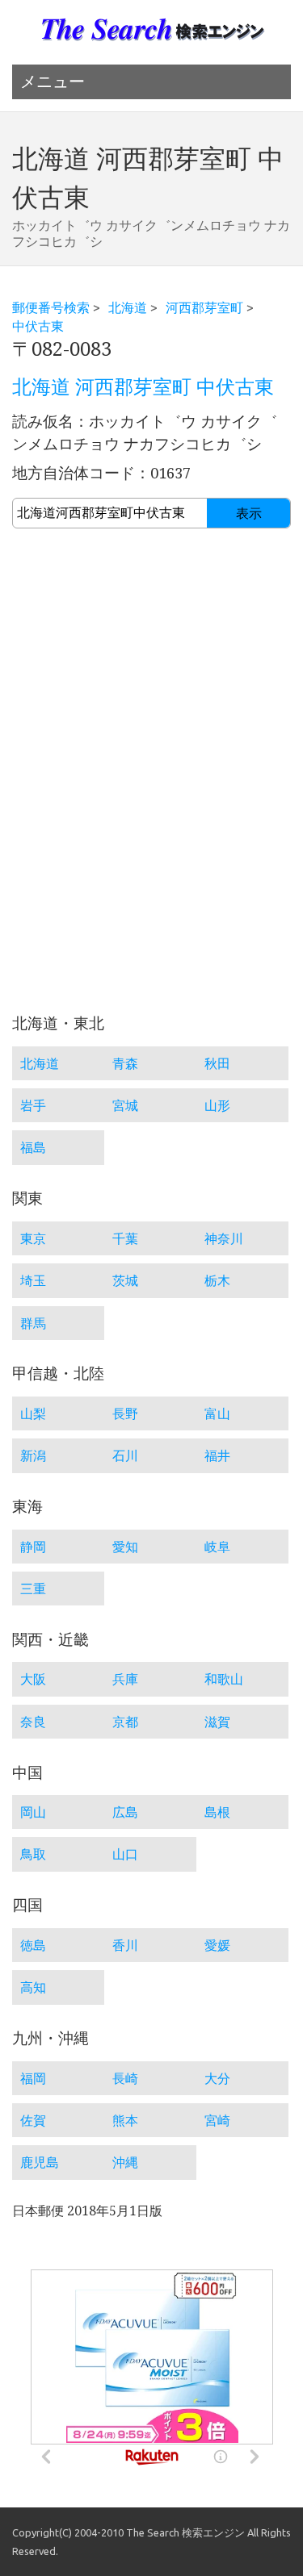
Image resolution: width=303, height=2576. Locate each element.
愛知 (125, 1547)
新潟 (33, 1455)
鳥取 (33, 1854)
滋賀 (217, 1722)
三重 (33, 1589)
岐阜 (217, 1547)
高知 (33, 1987)
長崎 (125, 2078)
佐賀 (33, 2120)
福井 (217, 1455)
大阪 (33, 1679)
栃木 (217, 1280)
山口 (125, 1854)
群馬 (33, 1323)
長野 (125, 1413)
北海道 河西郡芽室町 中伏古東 (143, 387)
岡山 (33, 1812)
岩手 (33, 1105)
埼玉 (33, 1280)
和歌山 (224, 1679)
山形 (217, 1105)
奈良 (33, 1722)
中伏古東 (38, 326)
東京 (33, 1238)
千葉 (125, 1238)
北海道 (128, 307)
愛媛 (217, 1945)
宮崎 (217, 2120)
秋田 (217, 1063)
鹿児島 (40, 2162)
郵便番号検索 (51, 307)
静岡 (33, 1547)
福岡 (33, 2078)
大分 (217, 2078)
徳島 (33, 1945)
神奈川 (224, 1238)
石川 (125, 1455)
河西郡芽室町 (204, 307)
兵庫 (125, 1679)
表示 (249, 514)
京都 (125, 1722)
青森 (125, 1063)
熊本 (125, 2120)
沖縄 (125, 2162)
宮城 (125, 1105)
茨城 (125, 1280)
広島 (125, 1812)
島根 (217, 1812)
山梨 (33, 1413)
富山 (217, 1413)
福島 (33, 1147)
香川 (125, 1945)
